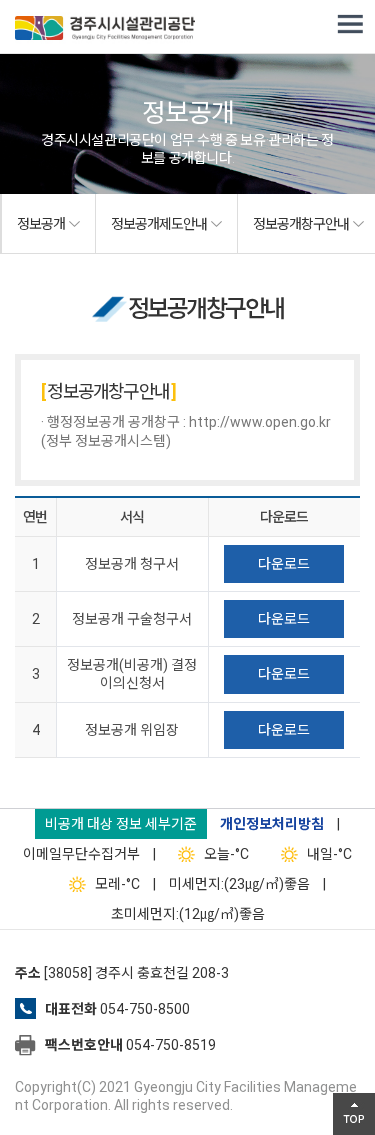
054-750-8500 (145, 1009)
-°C (226, 854)
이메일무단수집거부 (81, 854)
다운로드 (284, 564)
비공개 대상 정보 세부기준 (121, 824)
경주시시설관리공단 (105, 30)
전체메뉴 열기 (350, 25)
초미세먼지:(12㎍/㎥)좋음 (188, 914)
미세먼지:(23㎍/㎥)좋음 (239, 884)
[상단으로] (354, 1114)
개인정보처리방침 (272, 824)
